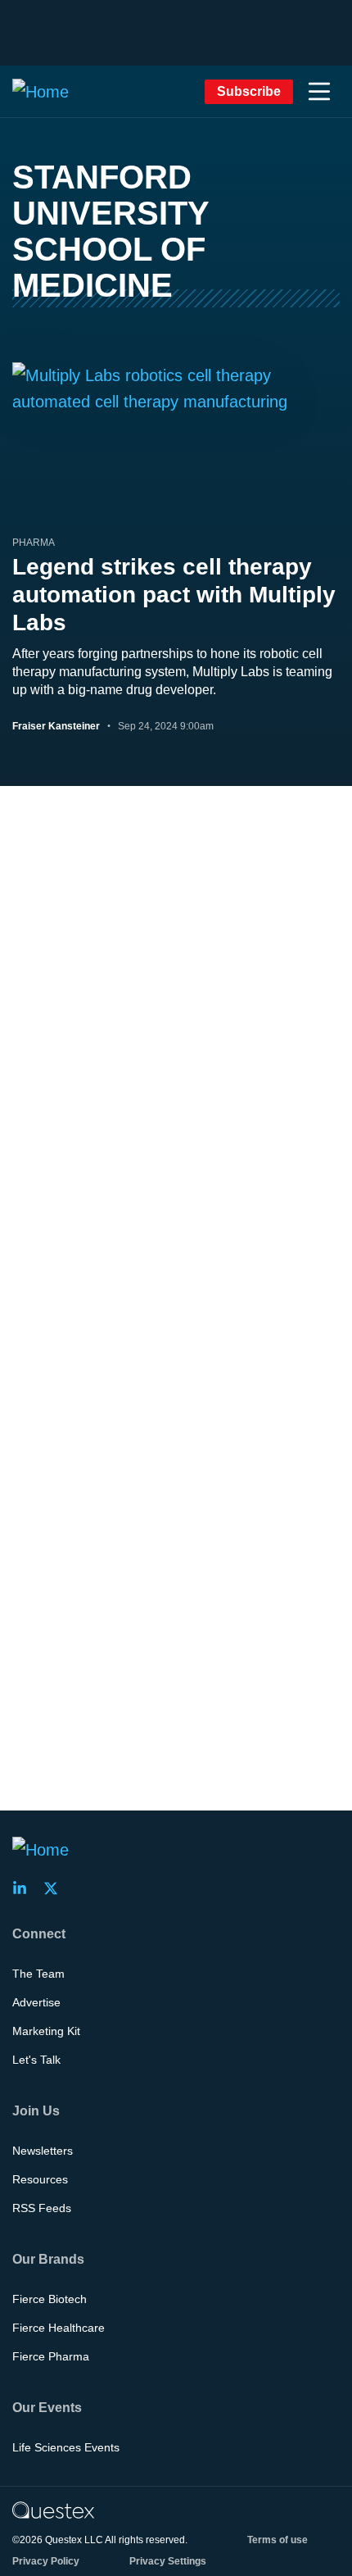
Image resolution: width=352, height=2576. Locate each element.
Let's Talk (36, 2060)
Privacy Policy (46, 2561)
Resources (40, 2179)
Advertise (36, 2002)
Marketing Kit (46, 2031)
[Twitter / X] (56, 1888)
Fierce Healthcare (59, 2328)
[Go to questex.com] (53, 2510)
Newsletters (43, 2151)
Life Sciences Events (66, 2447)
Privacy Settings (168, 2561)
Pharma (34, 543)
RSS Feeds (42, 2208)
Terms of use (278, 2540)
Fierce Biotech (50, 2299)
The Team (38, 1974)
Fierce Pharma (51, 2356)
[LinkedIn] (25, 1888)
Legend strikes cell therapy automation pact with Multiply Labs (174, 595)
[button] (319, 92)
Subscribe (249, 91)
